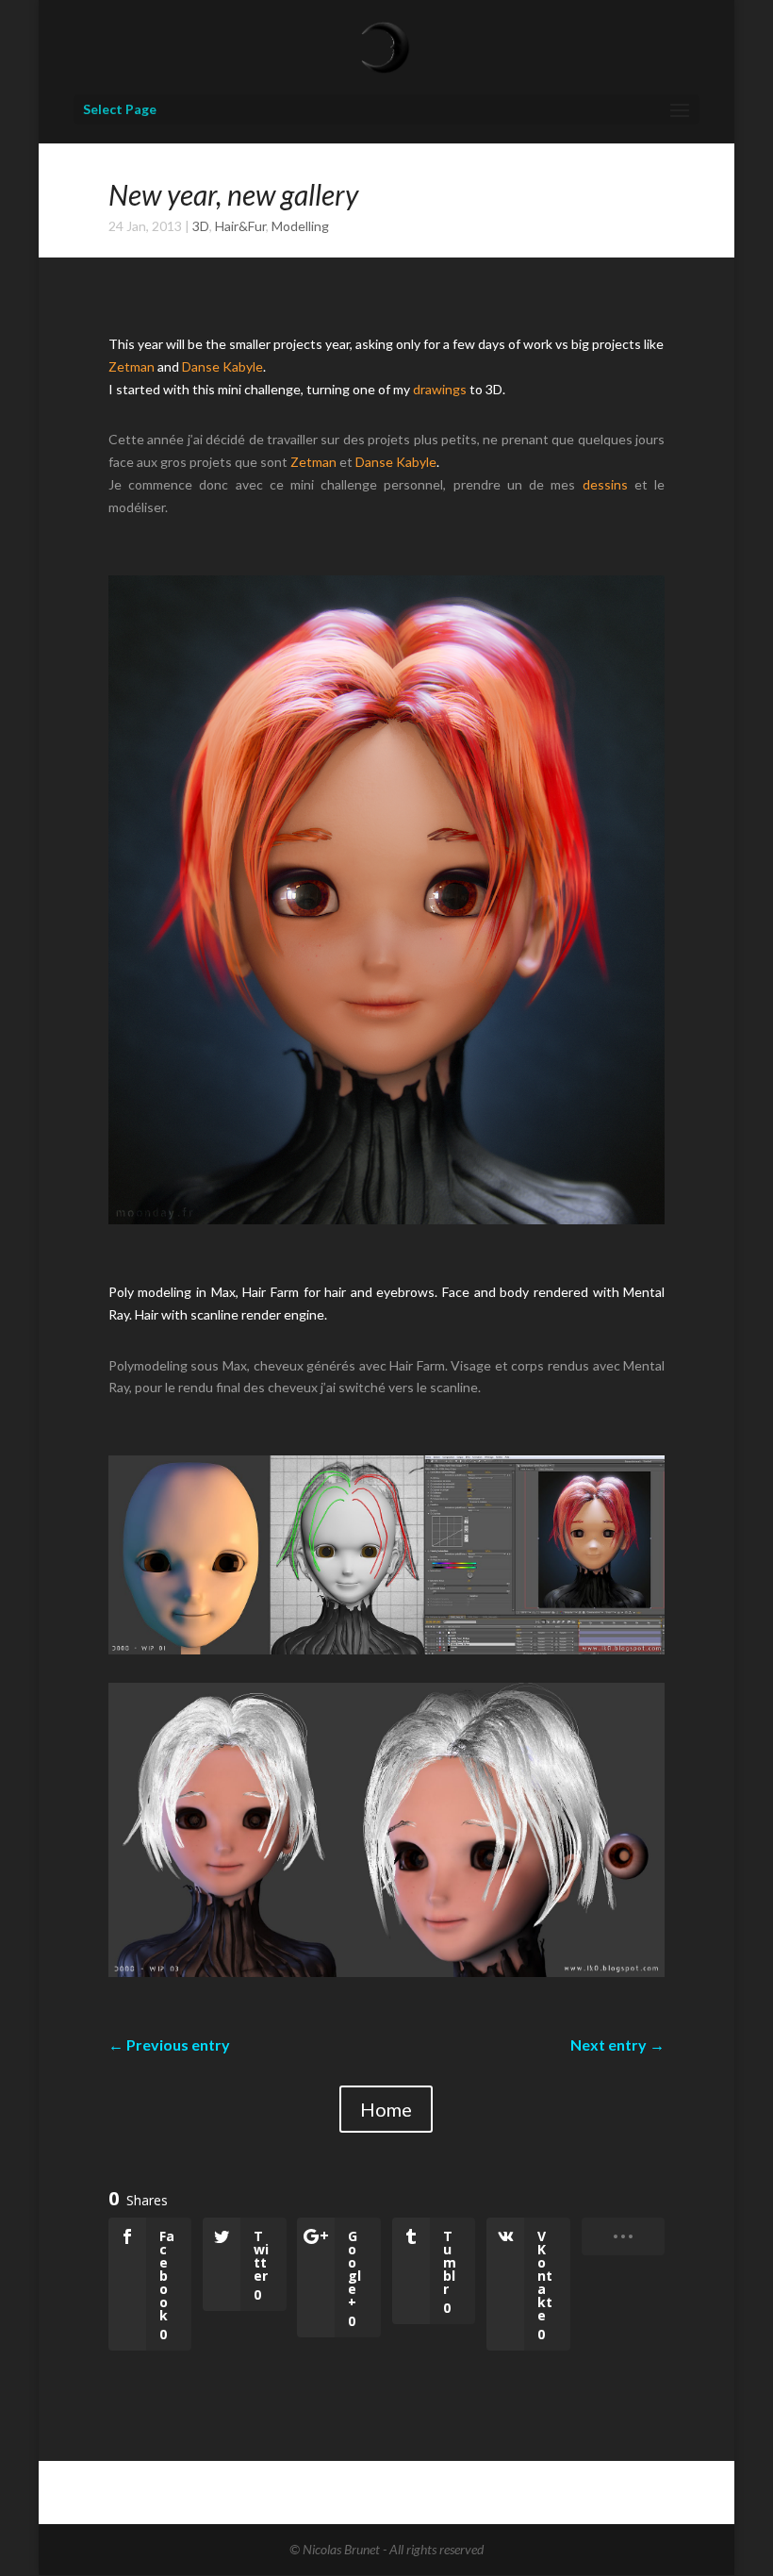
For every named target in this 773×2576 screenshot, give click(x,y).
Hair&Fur (240, 226)
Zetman (132, 366)
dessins (605, 484)
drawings (440, 389)
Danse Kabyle (222, 366)
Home (386, 2109)
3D (201, 226)
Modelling (300, 226)
